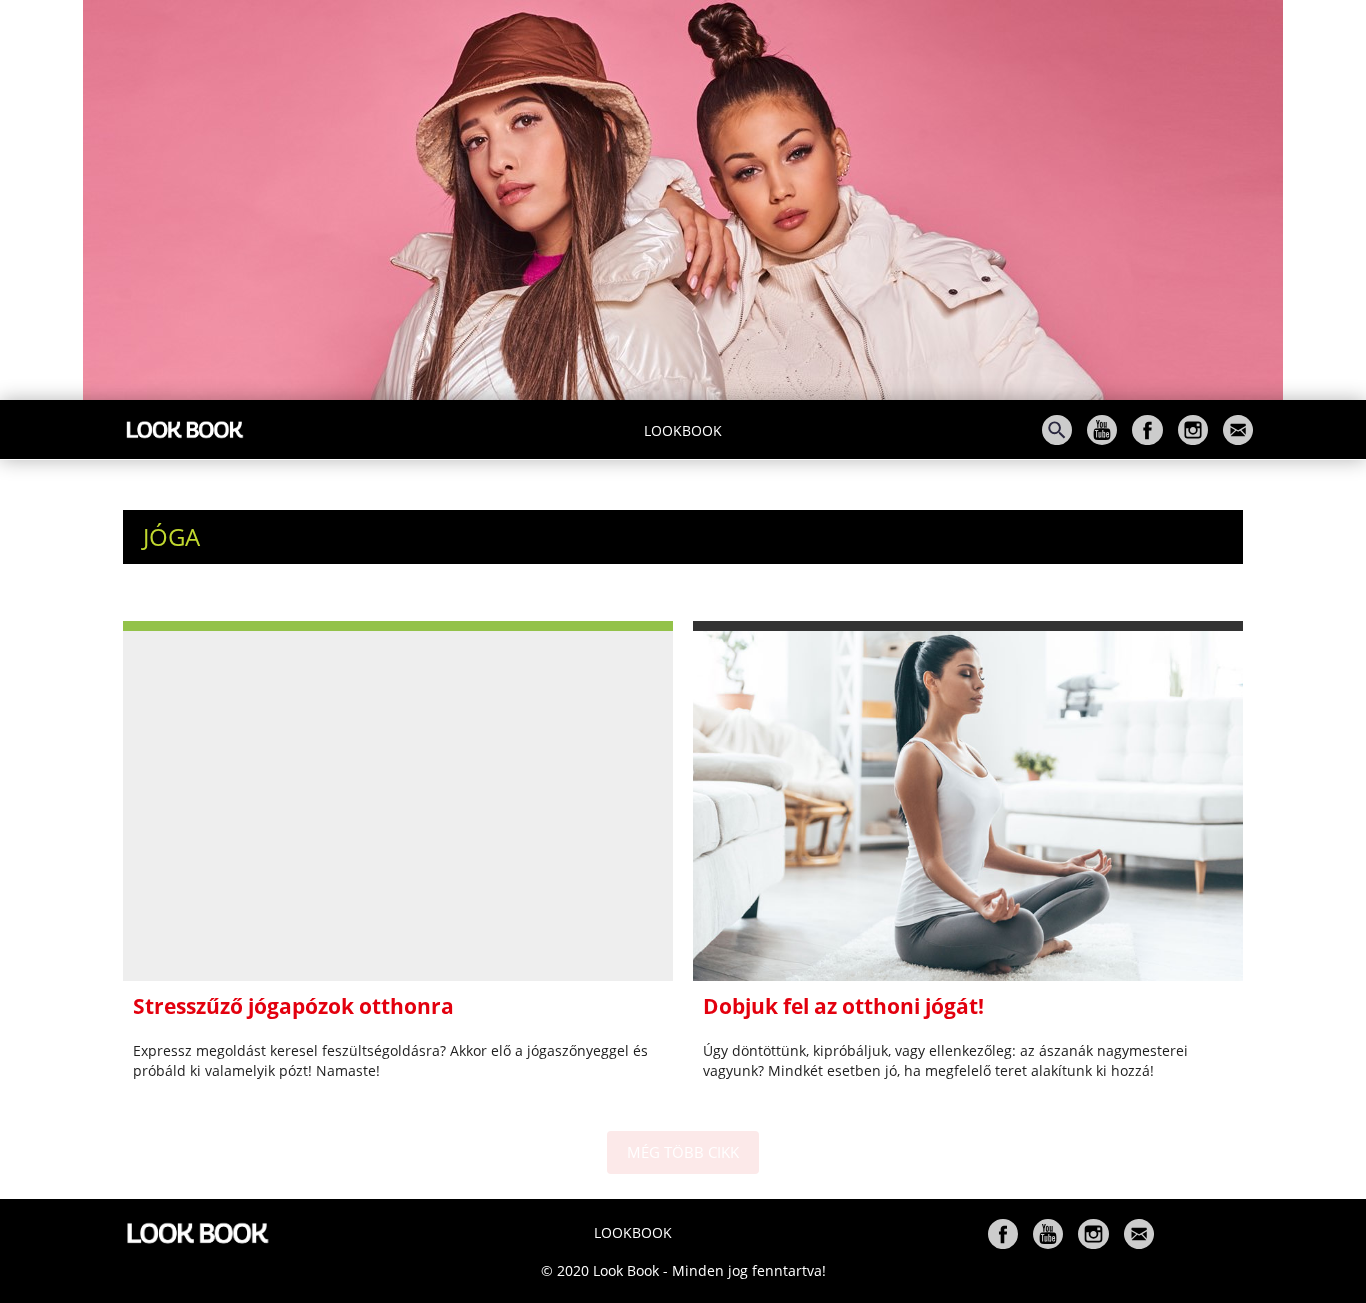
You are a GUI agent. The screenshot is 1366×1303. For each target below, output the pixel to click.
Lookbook (683, 430)
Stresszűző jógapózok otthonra (293, 1006)
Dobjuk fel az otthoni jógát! (843, 1006)
